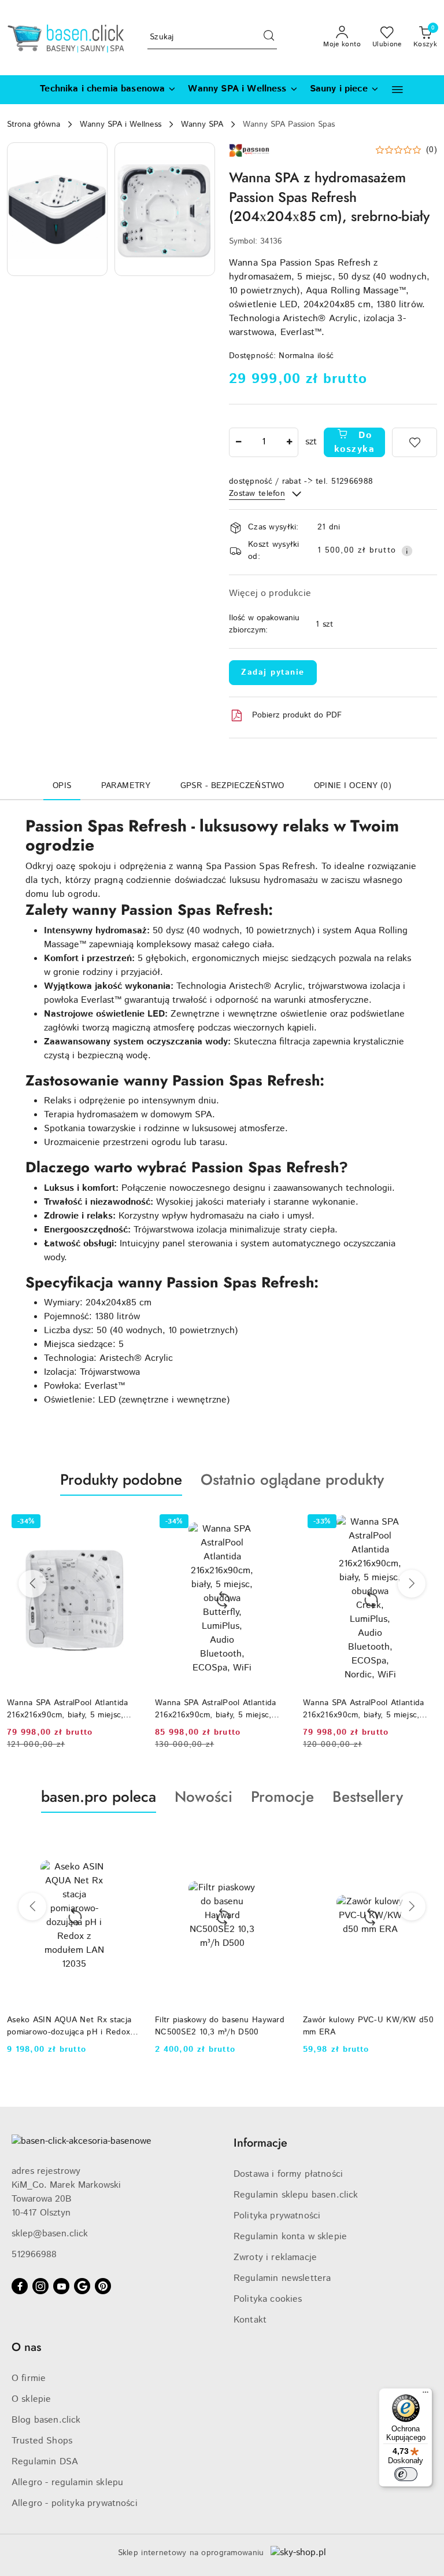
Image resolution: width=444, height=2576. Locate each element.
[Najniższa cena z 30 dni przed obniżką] (431, 2064)
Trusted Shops (42, 2441)
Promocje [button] (282, 1797)
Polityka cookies (268, 2299)
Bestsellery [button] (368, 1797)
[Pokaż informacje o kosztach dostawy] (407, 551)
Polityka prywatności (277, 2216)
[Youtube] (61, 2286)
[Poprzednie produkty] (32, 1584)
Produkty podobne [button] (121, 1480)
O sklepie (31, 2399)
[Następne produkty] (412, 1584)
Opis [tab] (62, 786)
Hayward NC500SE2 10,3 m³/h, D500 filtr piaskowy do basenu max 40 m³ (369, 2026)
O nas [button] (26, 2347)
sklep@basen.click (50, 2234)
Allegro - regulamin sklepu (67, 2483)
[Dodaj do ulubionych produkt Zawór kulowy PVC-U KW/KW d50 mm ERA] (276, 1840)
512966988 (34, 2255)
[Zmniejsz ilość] (238, 442)
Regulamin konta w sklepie (290, 2237)
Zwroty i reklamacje (275, 2257)
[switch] (406, 2474)
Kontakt (250, 2320)
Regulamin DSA (45, 2462)
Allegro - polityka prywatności (75, 2503)
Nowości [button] (203, 1797)
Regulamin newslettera (282, 2278)
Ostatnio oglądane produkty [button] (292, 1480)
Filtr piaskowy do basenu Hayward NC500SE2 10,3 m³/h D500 (72, 2026)
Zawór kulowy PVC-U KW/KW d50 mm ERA (220, 2026)
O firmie (29, 2378)
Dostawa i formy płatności (288, 2174)
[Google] (82, 2286)
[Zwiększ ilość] (289, 442)
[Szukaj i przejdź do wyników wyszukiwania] (269, 38)
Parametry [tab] (126, 786)
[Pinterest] (103, 2286)
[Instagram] (40, 2286)
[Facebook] (20, 2286)
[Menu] (425, 2395)
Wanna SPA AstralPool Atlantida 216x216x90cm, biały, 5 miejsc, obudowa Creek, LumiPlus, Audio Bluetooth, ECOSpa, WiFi (366, 1709)
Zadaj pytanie (273, 672)
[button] (397, 89)
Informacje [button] (260, 2143)
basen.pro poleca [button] (99, 1797)
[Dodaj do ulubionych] (415, 442)
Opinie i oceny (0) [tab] (353, 786)
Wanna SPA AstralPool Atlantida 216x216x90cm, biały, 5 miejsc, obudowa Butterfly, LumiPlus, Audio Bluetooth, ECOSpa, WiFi (67, 1709)
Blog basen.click (46, 2420)
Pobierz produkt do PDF (297, 715)
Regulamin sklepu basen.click (296, 2195)
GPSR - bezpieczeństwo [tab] (232, 786)
